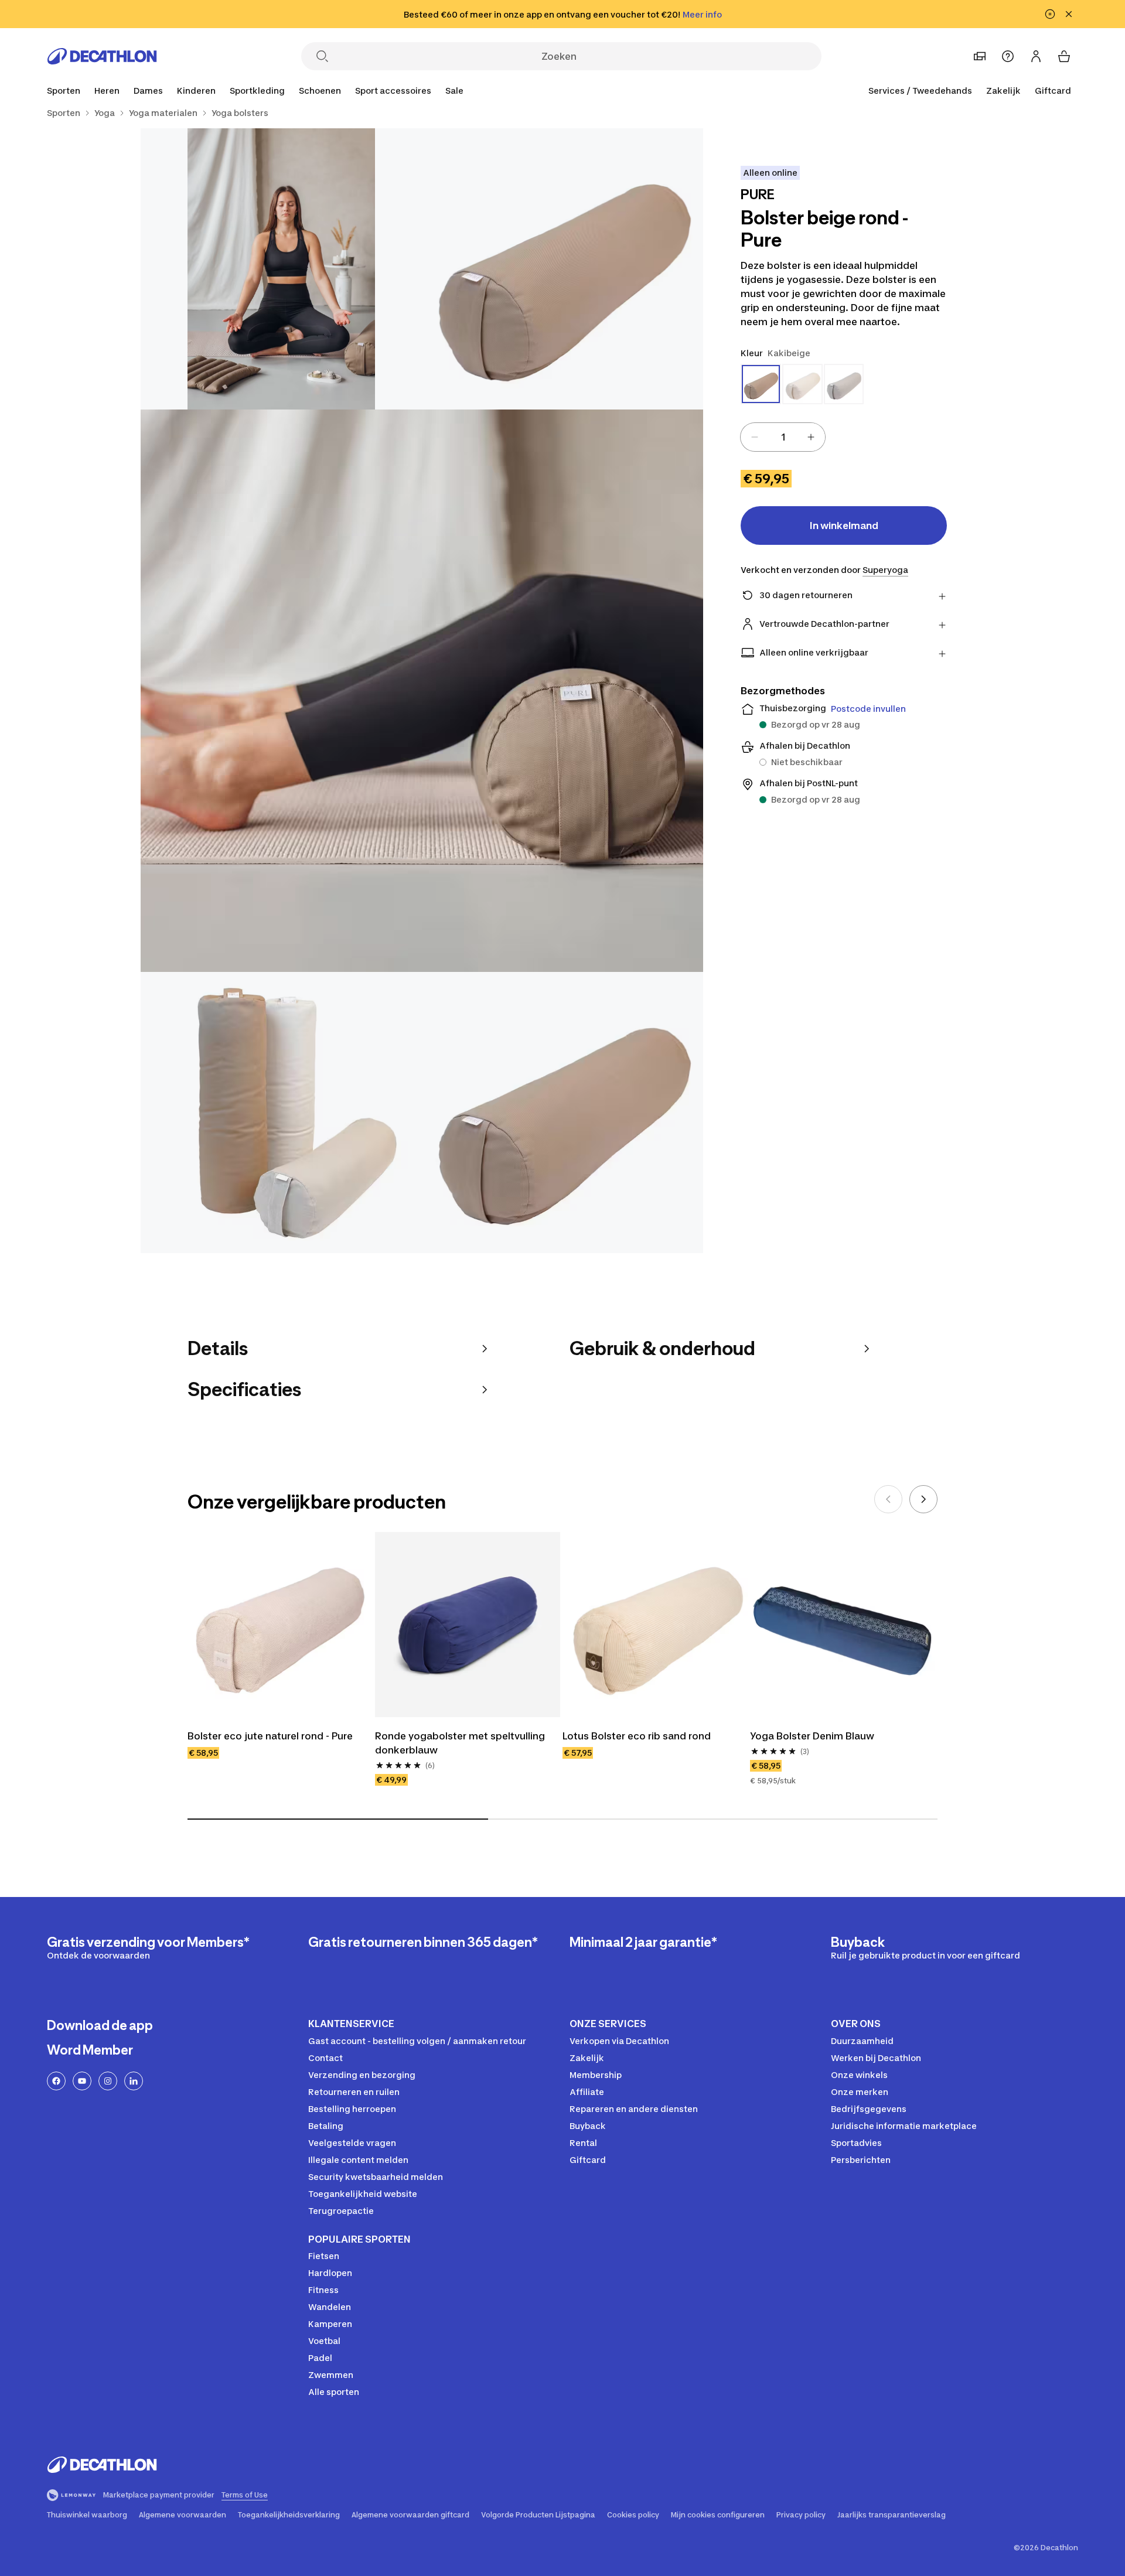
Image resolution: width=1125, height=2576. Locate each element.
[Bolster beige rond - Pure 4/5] (281, 1113)
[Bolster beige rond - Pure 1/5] (562, 269)
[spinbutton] (783, 437)
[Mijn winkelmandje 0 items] (1064, 56)
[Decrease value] (755, 437)
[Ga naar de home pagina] (102, 56)
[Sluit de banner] (1069, 14)
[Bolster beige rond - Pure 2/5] (281, 269)
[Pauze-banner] (1050, 14)
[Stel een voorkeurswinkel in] (980, 56)
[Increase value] (811, 437)
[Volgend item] (923, 1499)
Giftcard (1053, 91)
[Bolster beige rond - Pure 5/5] (562, 1113)
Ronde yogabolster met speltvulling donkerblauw (461, 1743)
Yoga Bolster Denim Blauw (812, 1736)
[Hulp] (1008, 56)
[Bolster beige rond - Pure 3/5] (422, 691)
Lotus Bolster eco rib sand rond (637, 1736)
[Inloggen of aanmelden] (1036, 56)
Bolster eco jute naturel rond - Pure (270, 1736)
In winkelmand (844, 526)
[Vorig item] (888, 1499)
